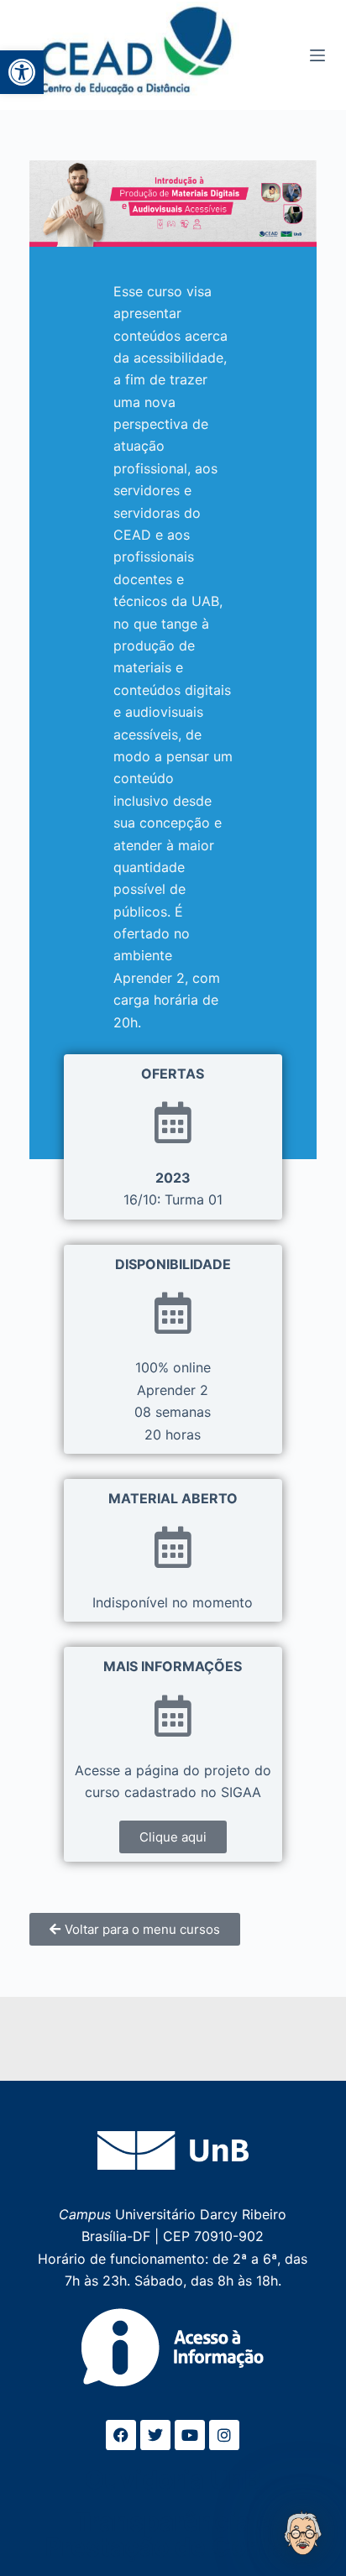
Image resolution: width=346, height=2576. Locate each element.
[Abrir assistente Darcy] (303, 2533)
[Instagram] (224, 2435)
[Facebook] (121, 2435)
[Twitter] (155, 2435)
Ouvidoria (173, 2479)
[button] (22, 72)
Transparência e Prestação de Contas (173, 2534)
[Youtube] (190, 2435)
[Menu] (317, 55)
